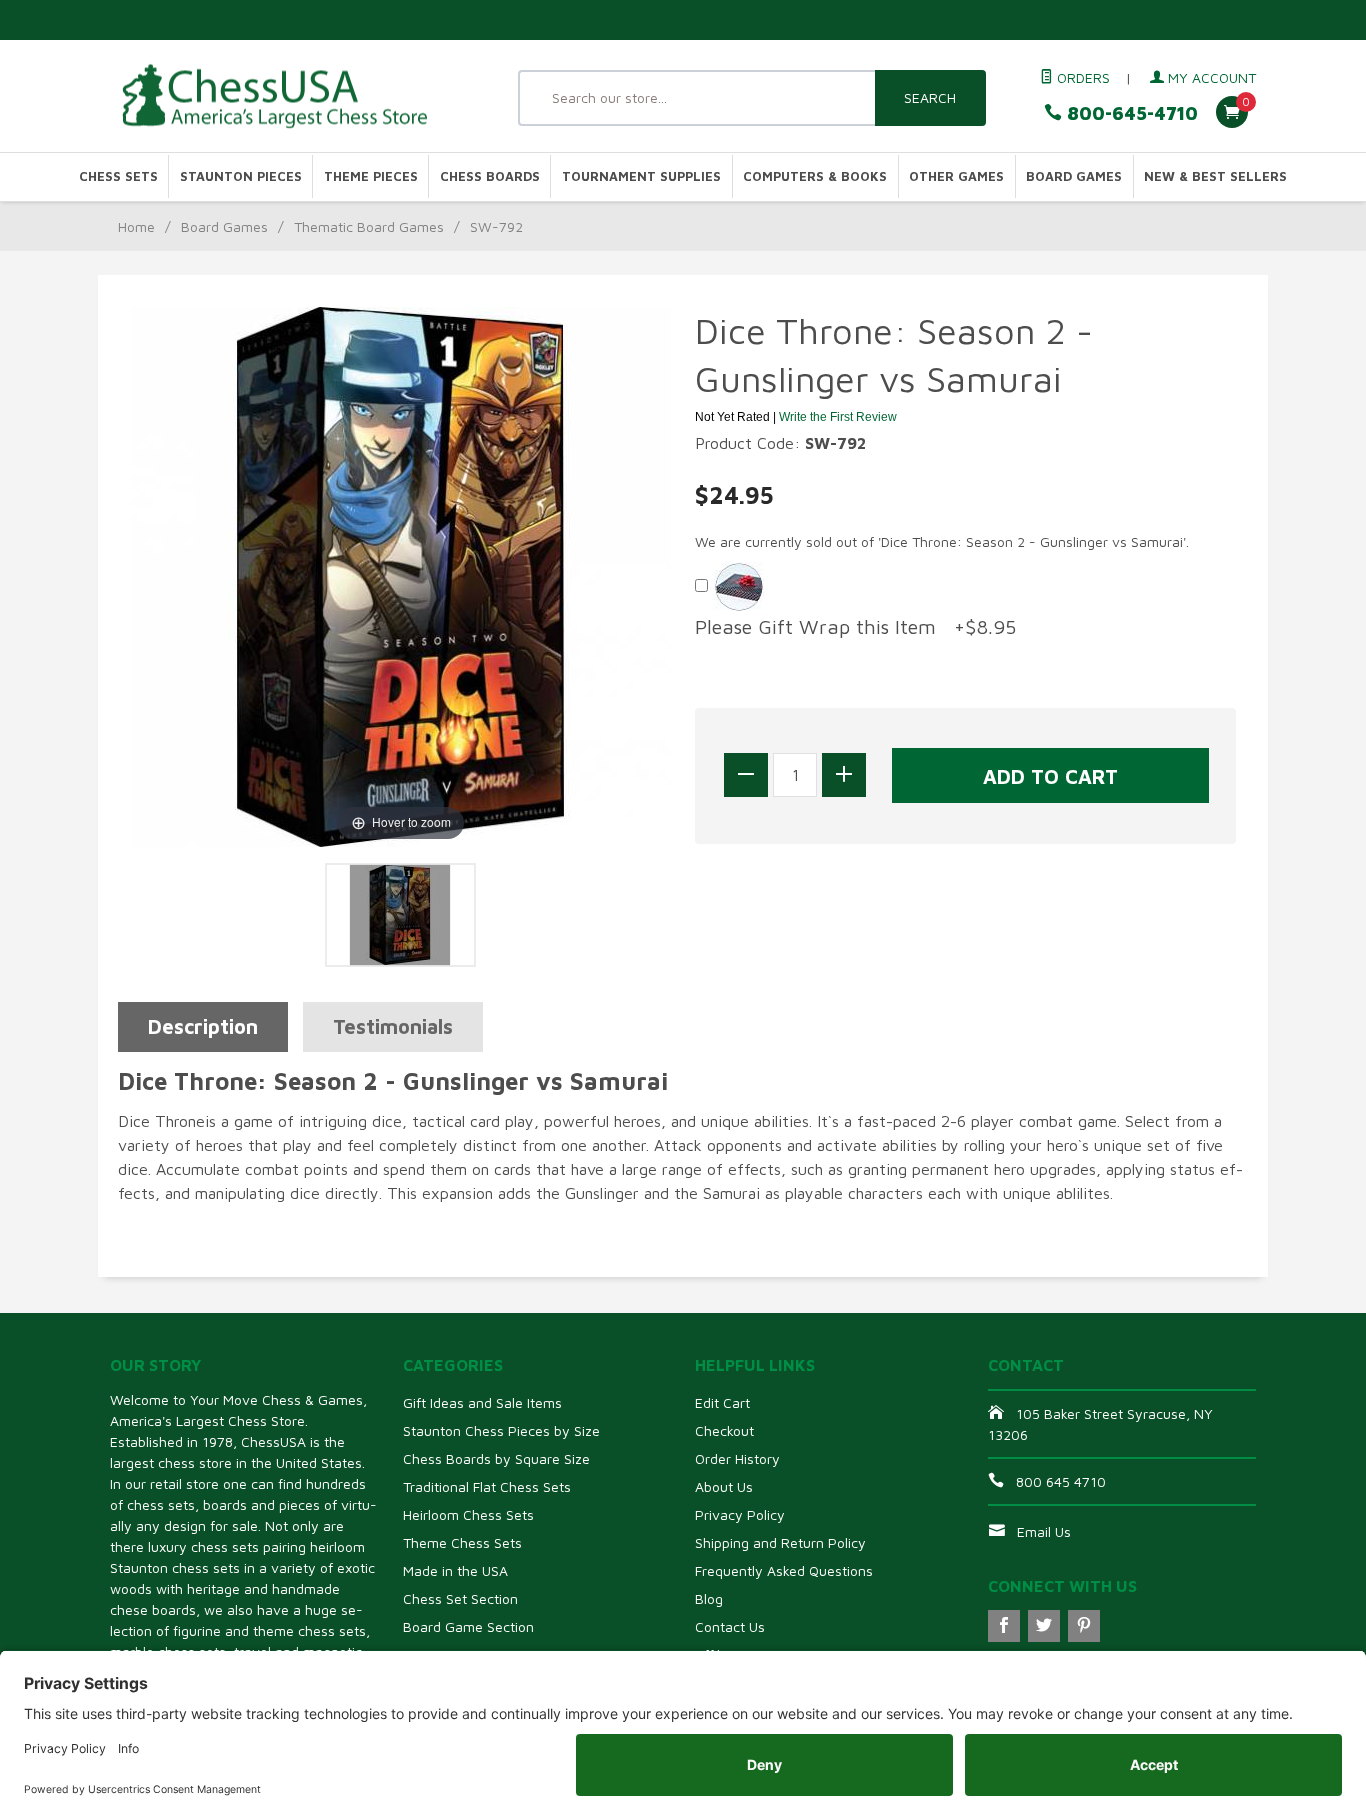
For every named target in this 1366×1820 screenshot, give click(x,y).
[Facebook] (1004, 1626)
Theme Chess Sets (462, 1542)
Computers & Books (815, 176)
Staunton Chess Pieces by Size (501, 1430)
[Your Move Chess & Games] (293, 96)
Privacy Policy (740, 1514)
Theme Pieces (371, 176)
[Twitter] (1044, 1626)
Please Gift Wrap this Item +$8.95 (855, 626)
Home (136, 226)
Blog (709, 1598)
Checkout (724, 1430)
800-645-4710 (1130, 113)
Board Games (1074, 176)
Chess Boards (490, 176)
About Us (724, 1486)
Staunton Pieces (241, 176)
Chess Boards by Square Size (496, 1458)
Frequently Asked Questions (784, 1570)
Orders (1081, 77)
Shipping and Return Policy (780, 1542)
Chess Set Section (460, 1598)
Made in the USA (455, 1570)
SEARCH (930, 97)
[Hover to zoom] (401, 575)
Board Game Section (468, 1626)
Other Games (956, 176)
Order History (737, 1458)
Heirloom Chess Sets (468, 1514)
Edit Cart (722, 1402)
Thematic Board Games (369, 226)
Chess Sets (118, 176)
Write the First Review (838, 417)
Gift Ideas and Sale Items (482, 1402)
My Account (1210, 77)
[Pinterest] (1084, 1626)
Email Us (1044, 1531)
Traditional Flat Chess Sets (487, 1486)
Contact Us (730, 1626)
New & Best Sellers (1215, 176)
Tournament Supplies (641, 176)
